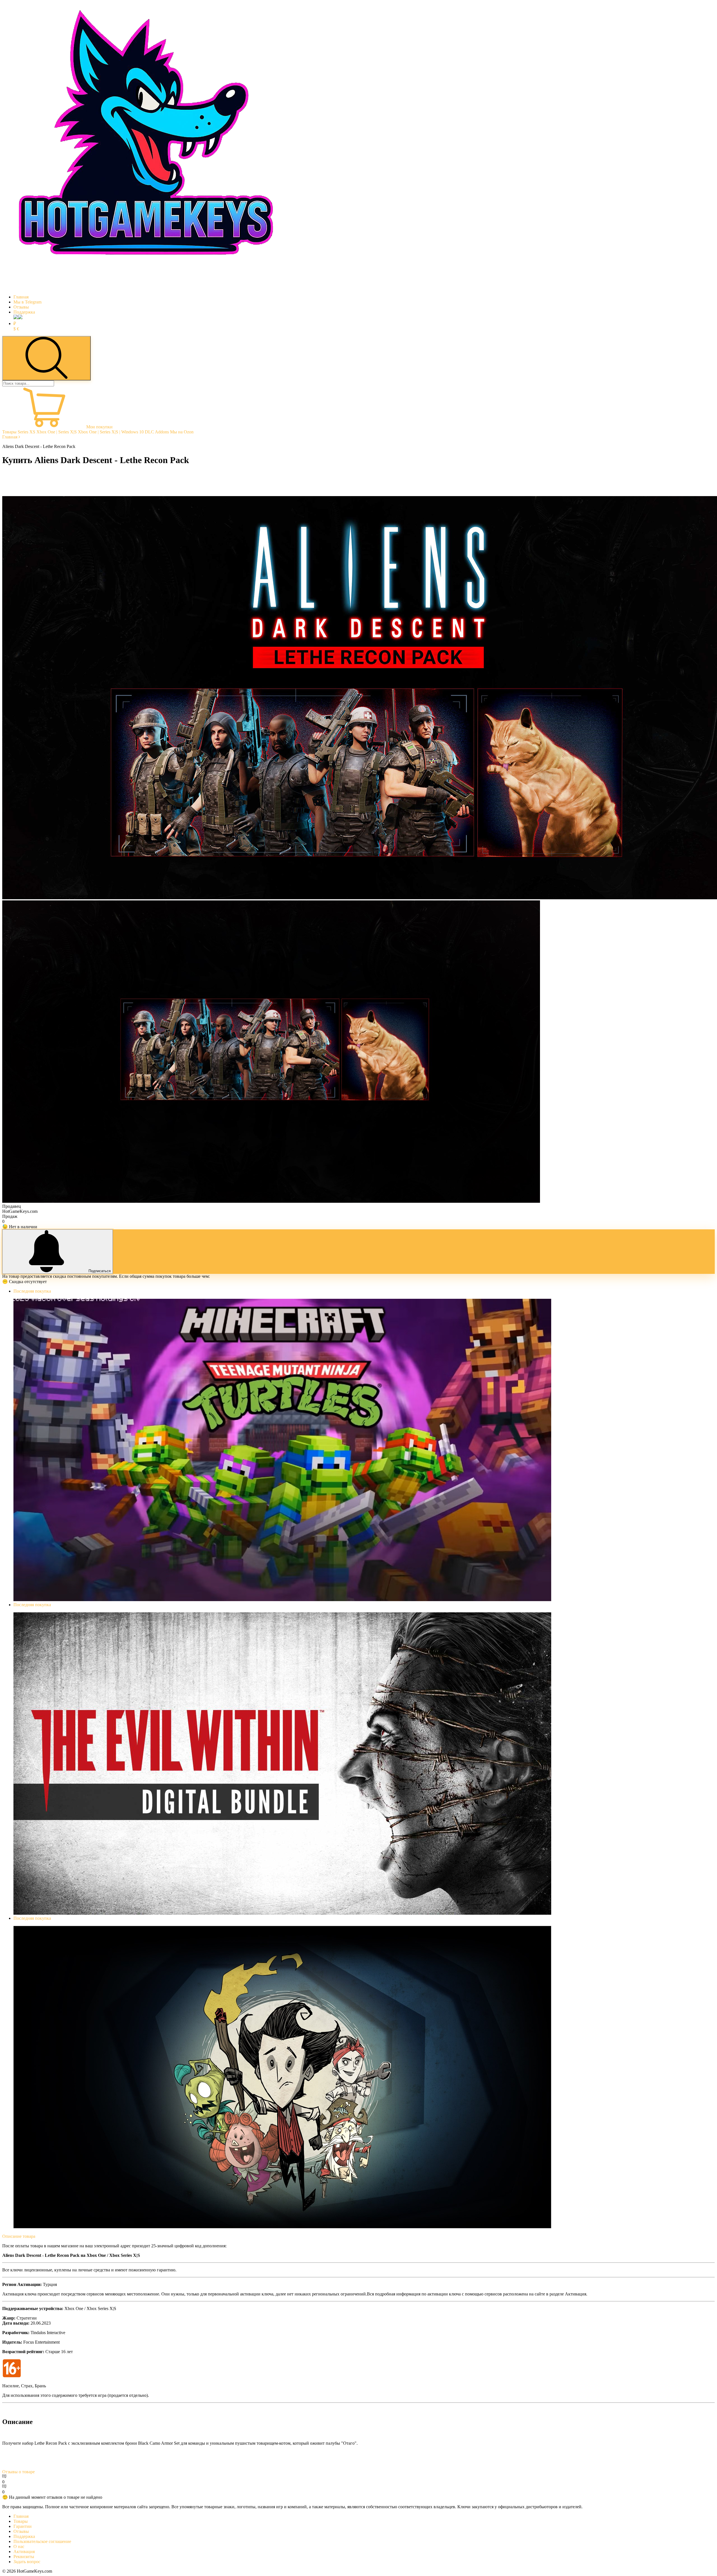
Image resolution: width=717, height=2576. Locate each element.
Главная (21, 297)
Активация (24, 2552)
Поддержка (24, 312)
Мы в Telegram (27, 302)
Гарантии (23, 2526)
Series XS (26, 432)
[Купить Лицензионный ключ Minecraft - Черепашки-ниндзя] (282, 1600)
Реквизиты (24, 2557)
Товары (9, 432)
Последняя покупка (32, 1291)
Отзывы (21, 307)
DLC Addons (157, 432)
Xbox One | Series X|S (57, 432)
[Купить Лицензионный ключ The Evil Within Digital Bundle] (282, 1913)
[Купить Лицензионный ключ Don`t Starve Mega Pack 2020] (282, 2227)
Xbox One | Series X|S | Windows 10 (111, 432)
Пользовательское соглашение (42, 2541)
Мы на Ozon (182, 432)
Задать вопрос (27, 2562)
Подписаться (100, 1271)
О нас (19, 2546)
